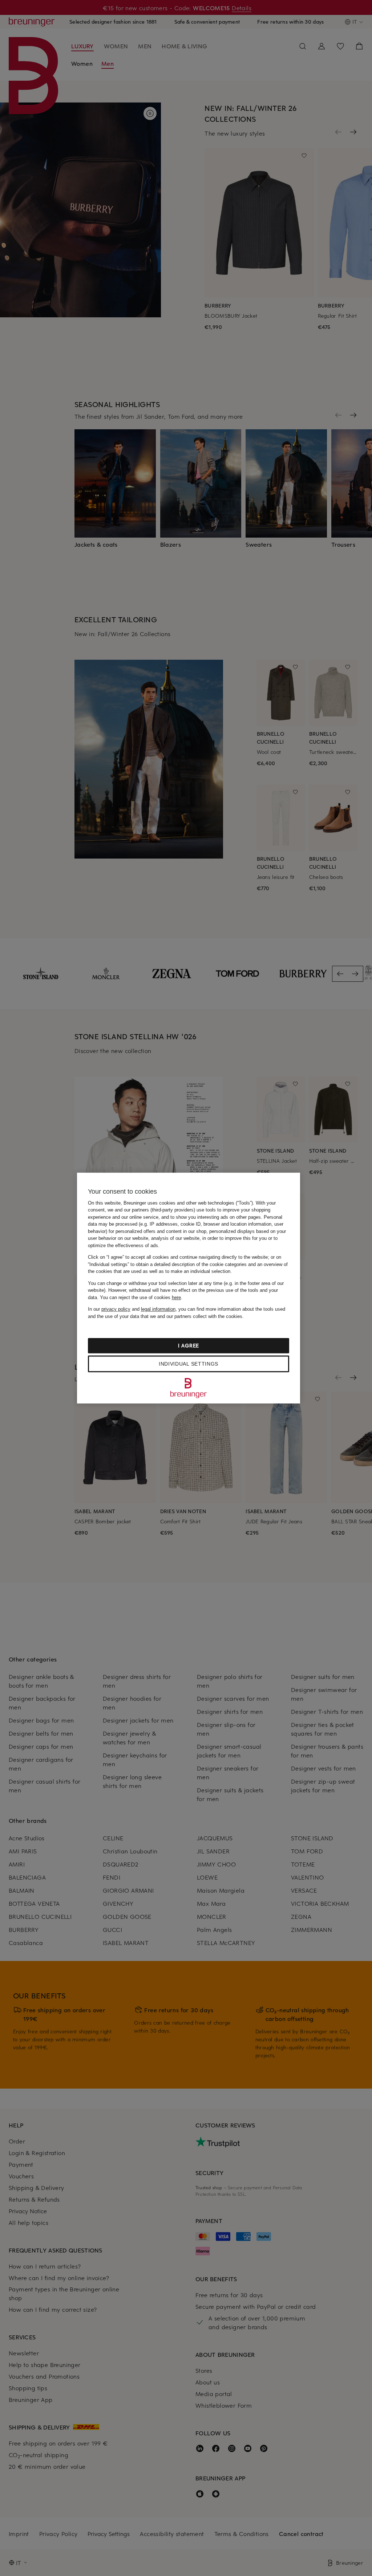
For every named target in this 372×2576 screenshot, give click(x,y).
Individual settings (189, 1364)
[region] (189, 1288)
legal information (158, 1309)
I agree (189, 1345)
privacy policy (116, 1309)
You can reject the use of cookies (140, 1297)
